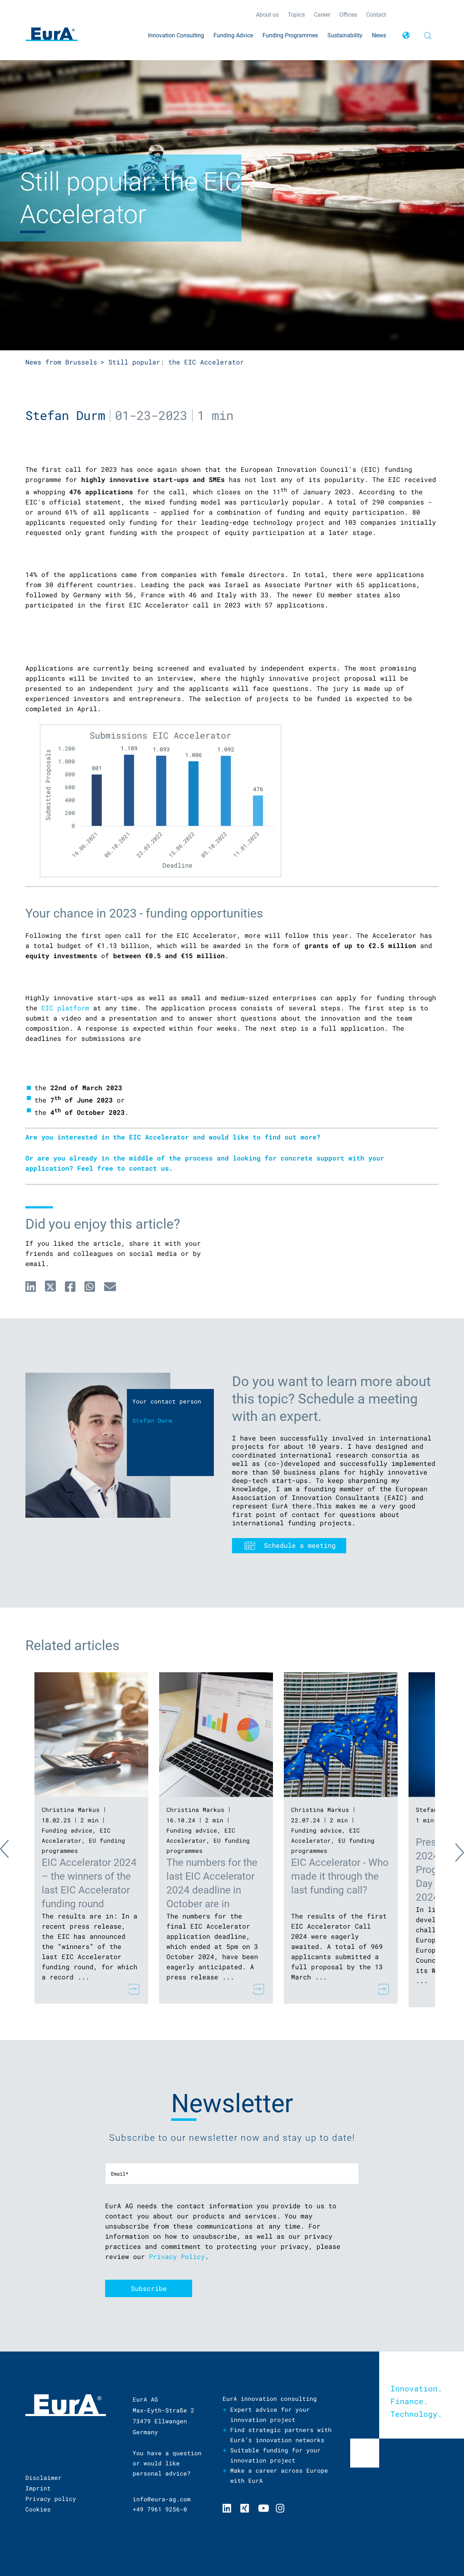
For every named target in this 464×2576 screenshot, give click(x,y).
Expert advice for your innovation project (270, 2414)
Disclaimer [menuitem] (43, 2478)
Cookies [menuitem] (38, 2509)
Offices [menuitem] (348, 15)
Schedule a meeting (300, 1545)
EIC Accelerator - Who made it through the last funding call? (340, 1876)
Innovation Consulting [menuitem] (176, 35)
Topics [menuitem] (296, 15)
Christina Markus (71, 1810)
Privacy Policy (177, 2256)
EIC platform (65, 1008)
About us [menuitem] (267, 15)
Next (453, 1851)
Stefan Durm (65, 415)
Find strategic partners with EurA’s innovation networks (281, 2435)
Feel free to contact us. (125, 1168)
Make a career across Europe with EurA (279, 2475)
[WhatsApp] (90, 1286)
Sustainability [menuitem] (345, 35)
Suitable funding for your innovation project (275, 2455)
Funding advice (67, 1830)
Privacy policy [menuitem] (51, 2499)
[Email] (110, 1286)
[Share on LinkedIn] (31, 1286)
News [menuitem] (379, 35)
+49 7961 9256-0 (160, 2509)
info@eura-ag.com (162, 2499)
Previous (11, 1851)
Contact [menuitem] (376, 15)
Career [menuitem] (322, 15)
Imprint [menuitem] (38, 2488)
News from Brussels (61, 362)
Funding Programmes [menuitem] (290, 35)
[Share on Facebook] (70, 1286)
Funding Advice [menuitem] (233, 35)
